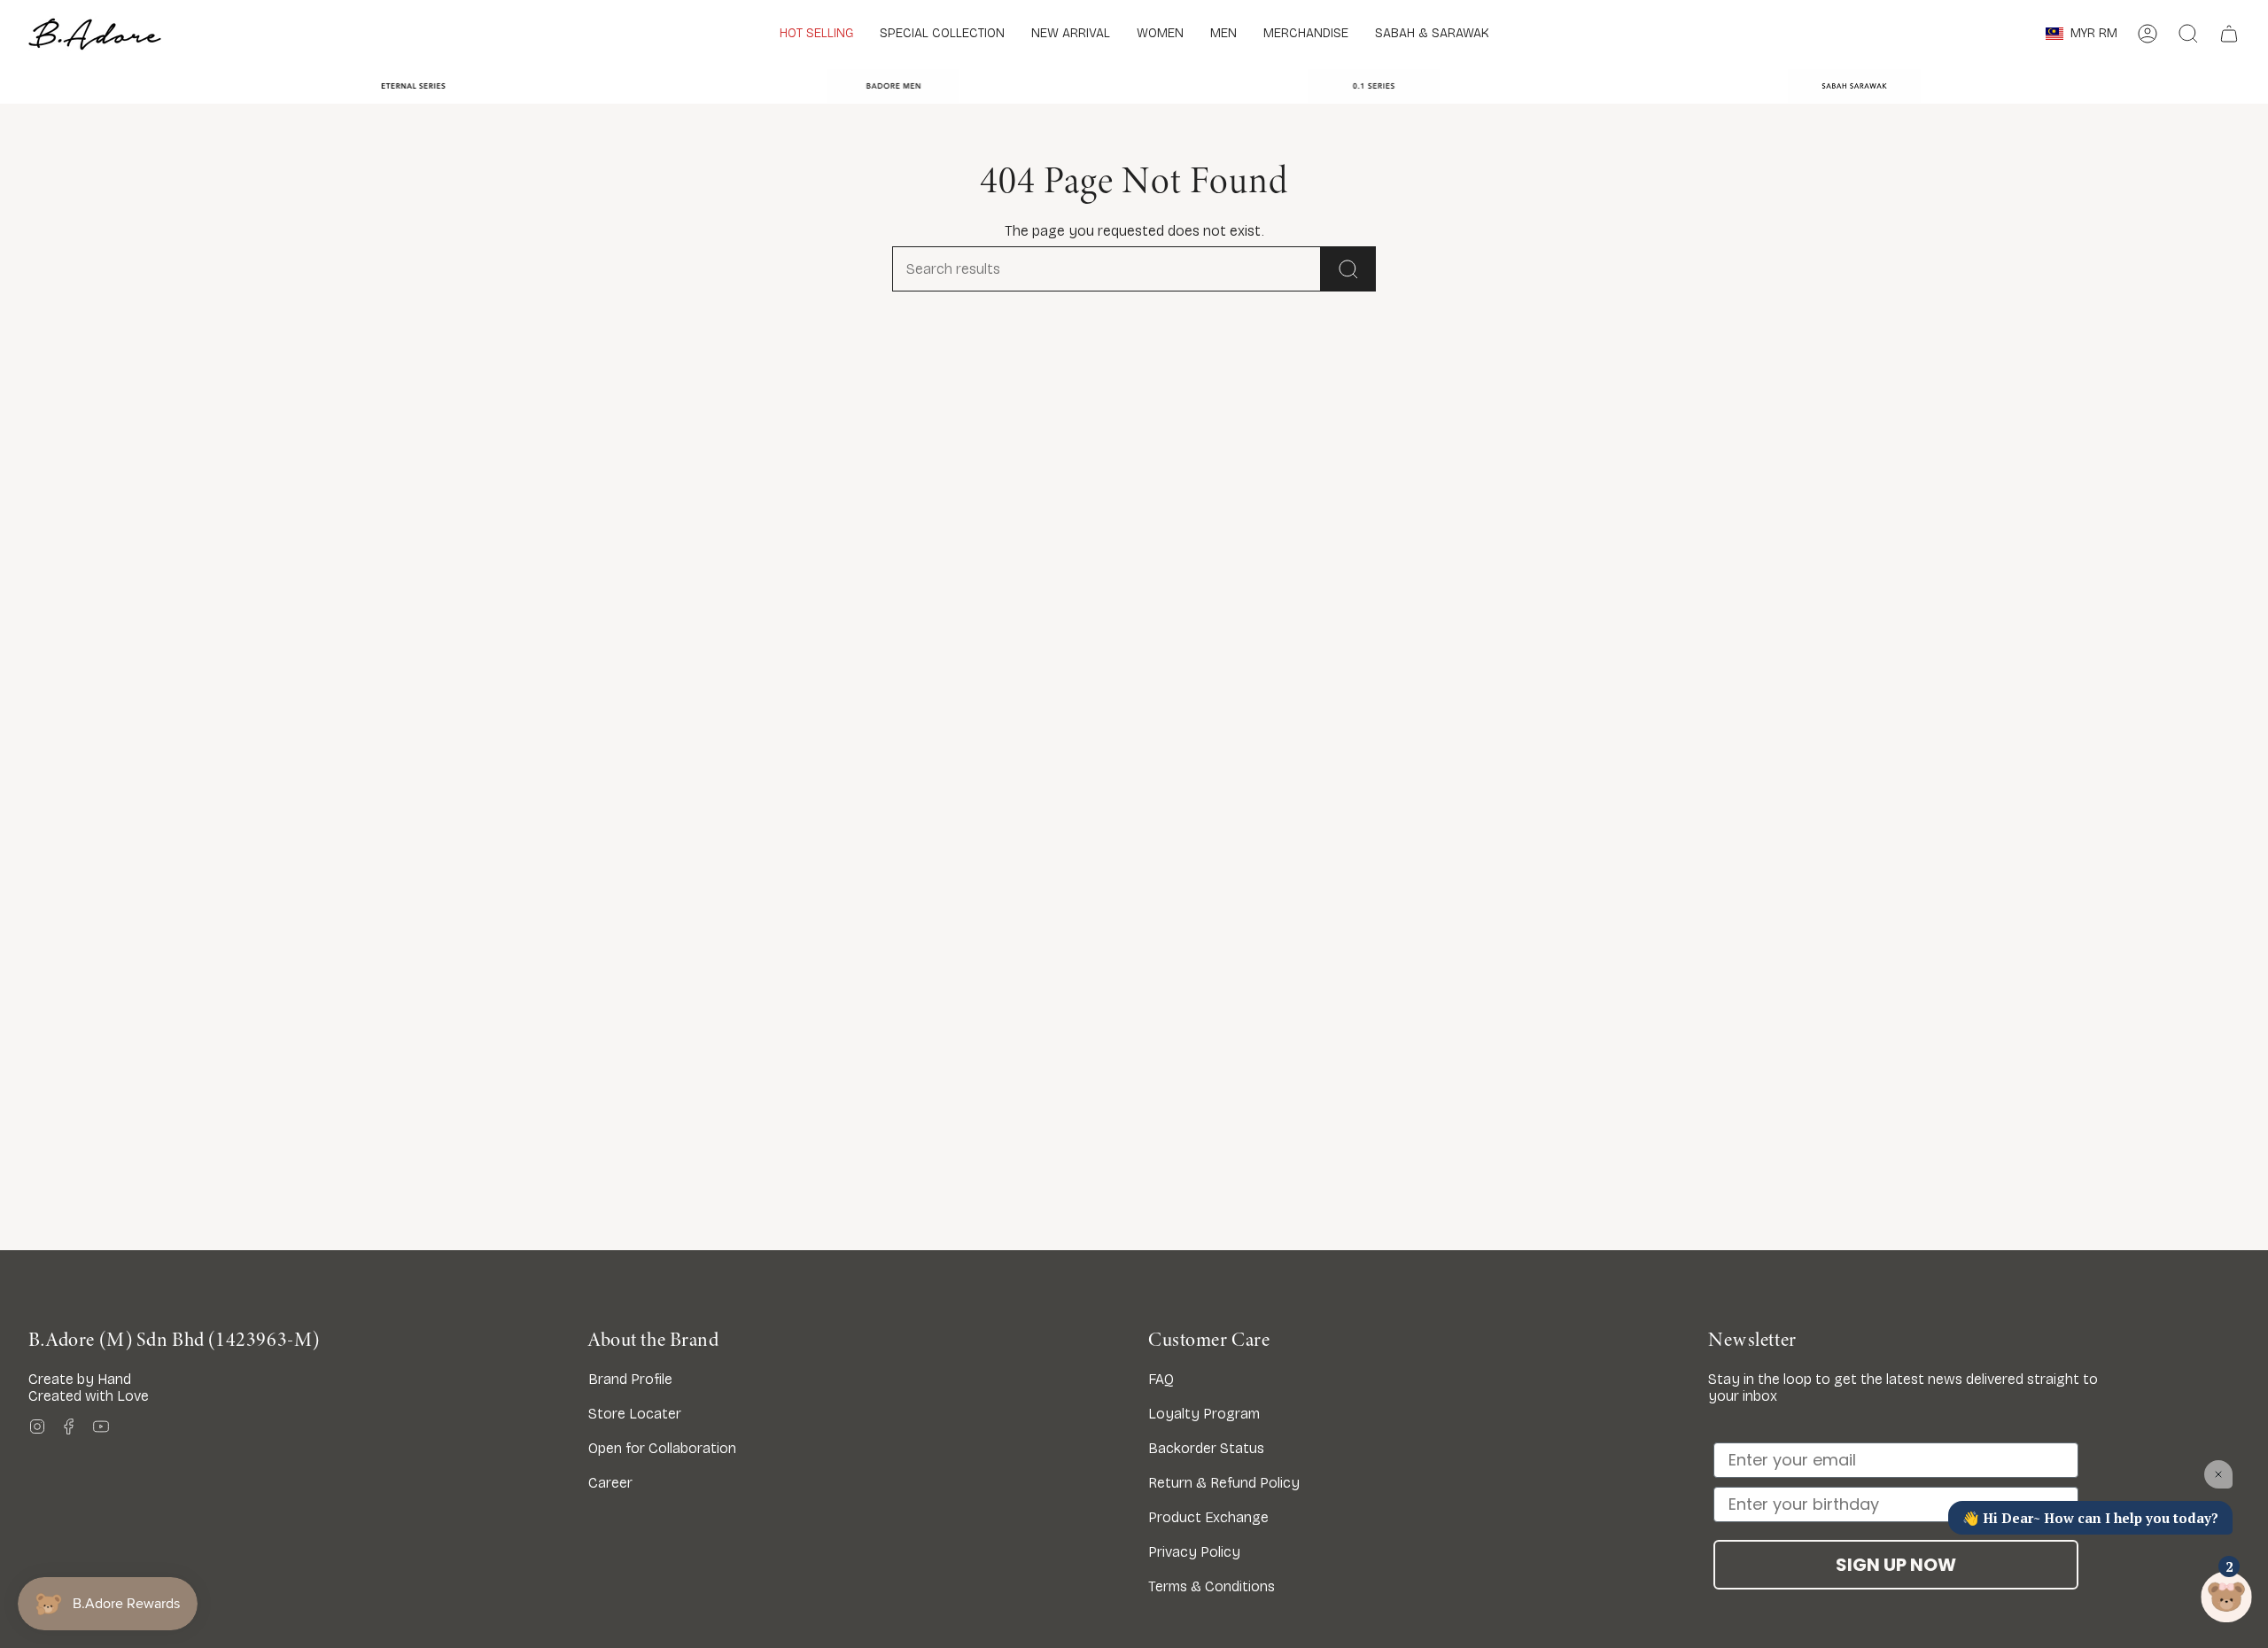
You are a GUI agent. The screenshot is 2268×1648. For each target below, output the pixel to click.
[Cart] (2229, 34)
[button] (942, 34)
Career (610, 1483)
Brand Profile (630, 1379)
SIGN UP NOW (1896, 1565)
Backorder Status (1206, 1448)
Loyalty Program (1204, 1414)
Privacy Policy (1194, 1552)
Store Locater (635, 1414)
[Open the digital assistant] (2226, 1597)
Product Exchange (1208, 1517)
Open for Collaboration (662, 1448)
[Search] (1348, 269)
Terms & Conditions (1212, 1586)
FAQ (1161, 1379)
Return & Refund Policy (1224, 1483)
